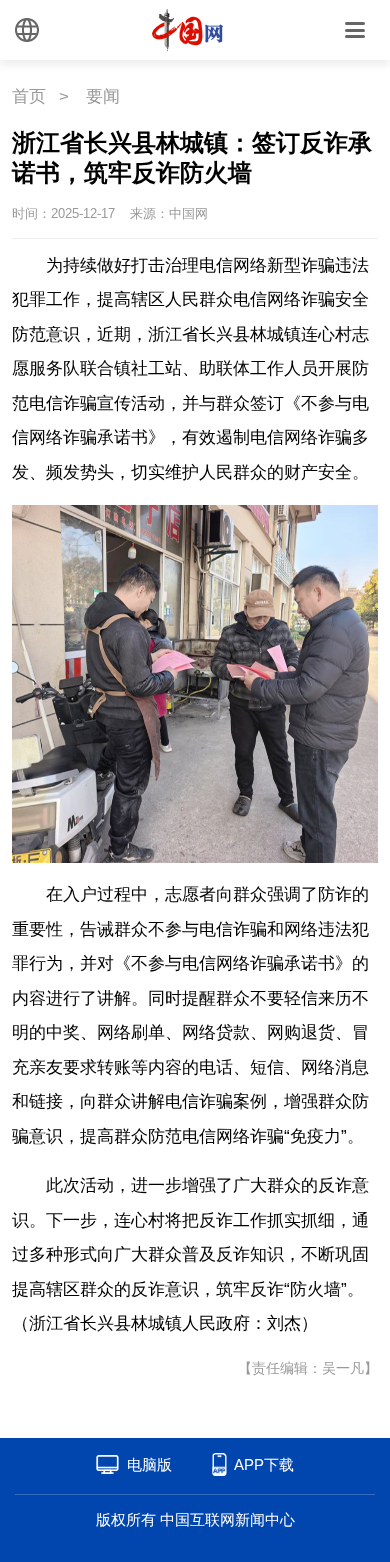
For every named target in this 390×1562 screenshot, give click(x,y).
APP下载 (264, 1464)
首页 (29, 96)
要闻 (103, 96)
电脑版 (149, 1464)
